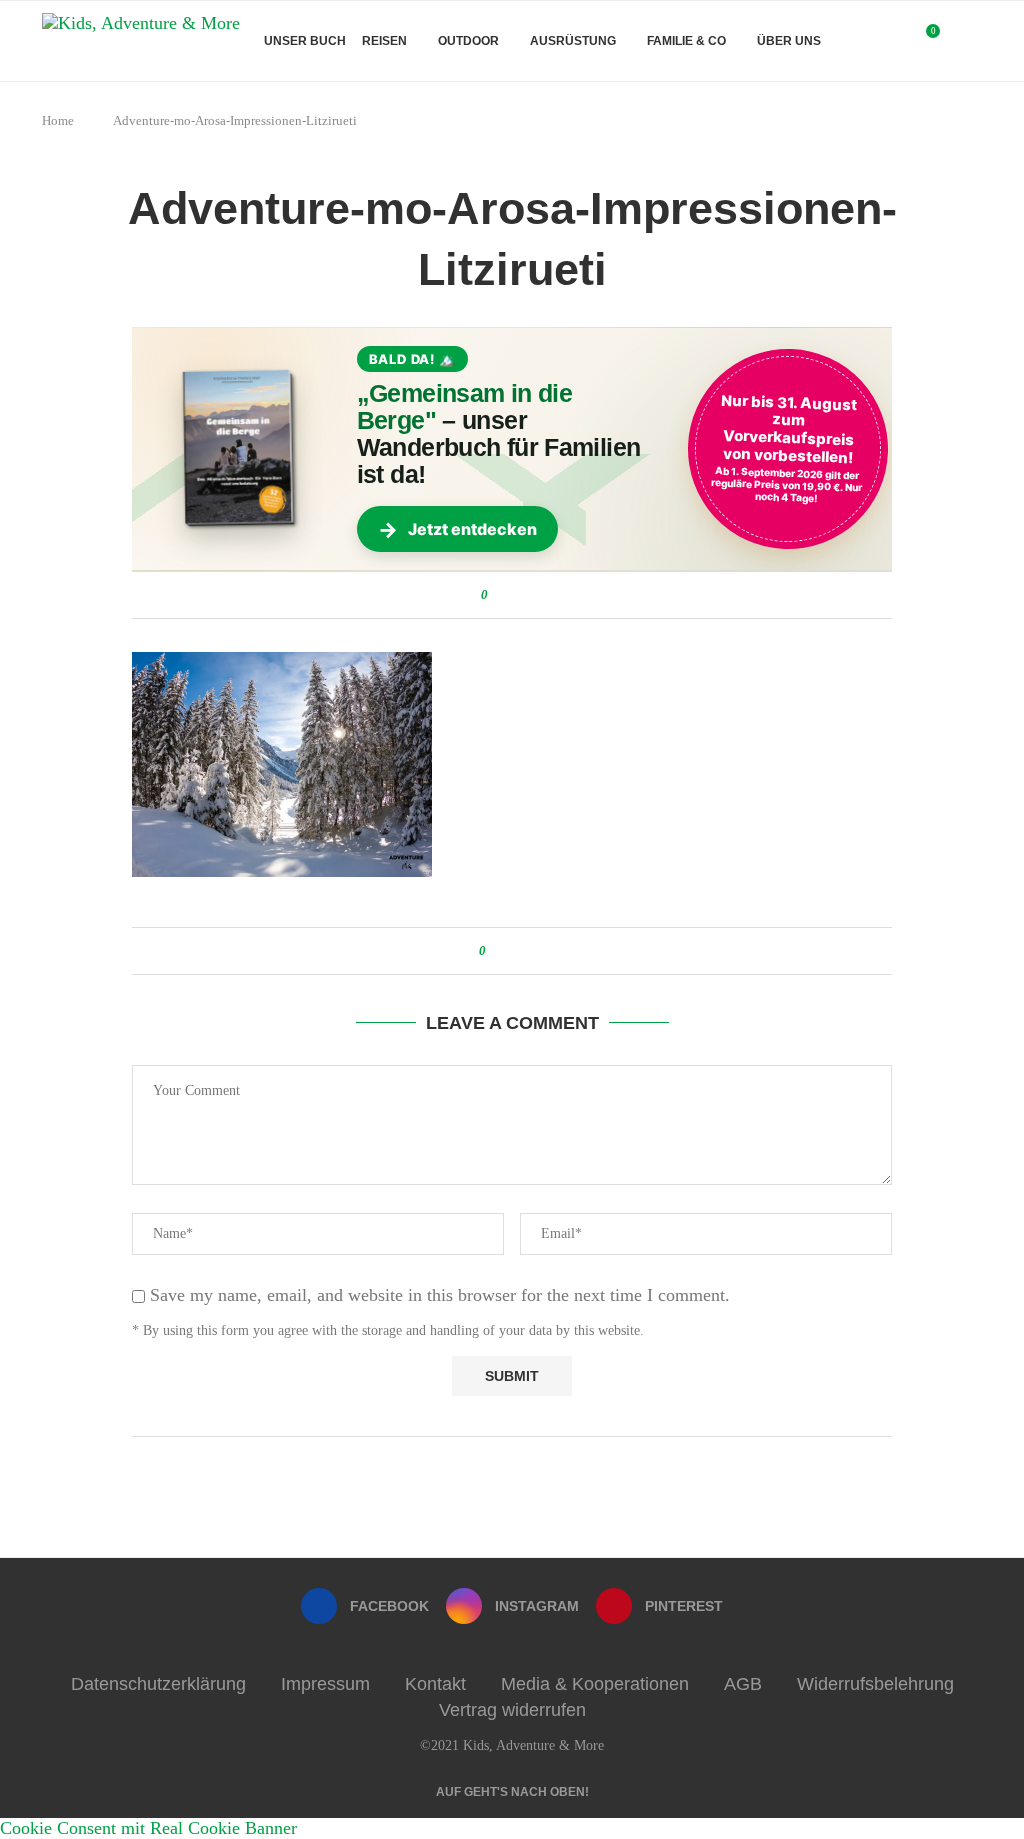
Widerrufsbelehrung (875, 1684)
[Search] (972, 41)
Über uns (789, 41)
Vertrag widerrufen (512, 1710)
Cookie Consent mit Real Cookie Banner (148, 1828)
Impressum (325, 1684)
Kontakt (435, 1684)
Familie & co (686, 41)
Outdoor (468, 41)
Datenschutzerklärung (158, 1684)
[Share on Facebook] (506, 595)
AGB (743, 1684)
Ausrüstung (573, 41)
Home (58, 120)
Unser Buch (305, 41)
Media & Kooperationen (595, 1684)
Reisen (384, 41)
